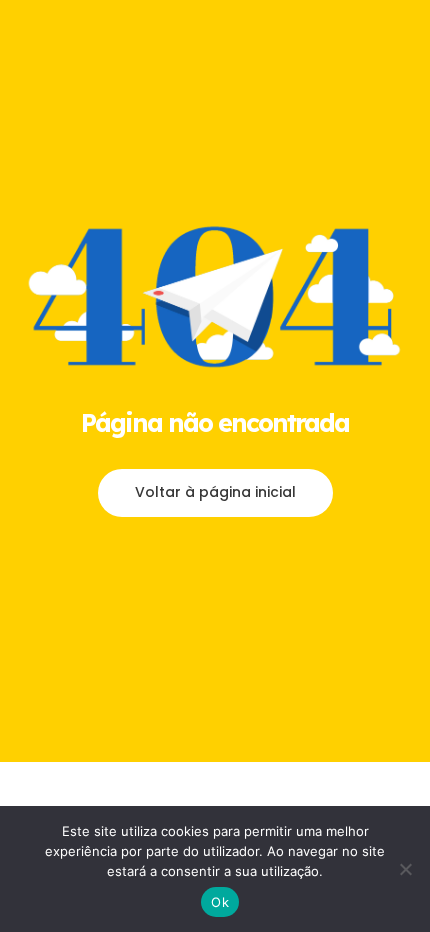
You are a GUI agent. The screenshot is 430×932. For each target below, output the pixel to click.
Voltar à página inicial (215, 492)
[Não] (405, 869)
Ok (220, 902)
